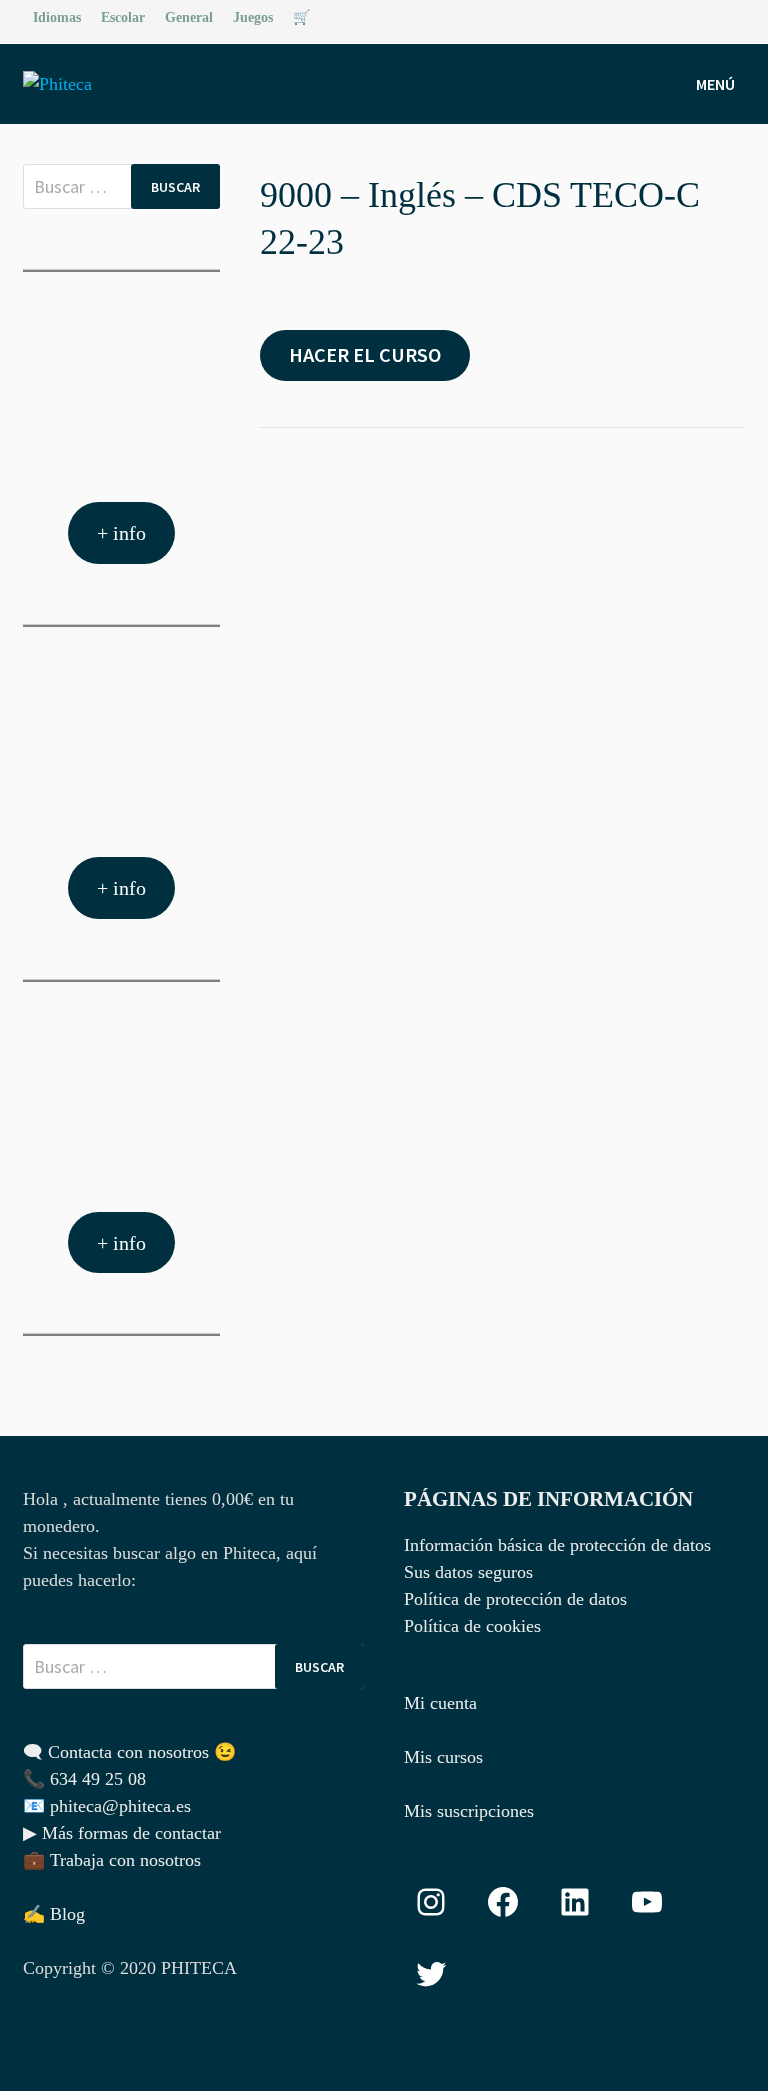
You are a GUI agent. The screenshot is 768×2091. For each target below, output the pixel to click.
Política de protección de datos (515, 1599)
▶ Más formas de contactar (122, 1833)
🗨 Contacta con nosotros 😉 (129, 1752)
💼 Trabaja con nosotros (112, 1860)
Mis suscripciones (469, 1811)
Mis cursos (443, 1757)
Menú (715, 84)
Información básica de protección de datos (557, 1545)
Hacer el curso (365, 355)
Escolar (123, 17)
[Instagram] (734, 16)
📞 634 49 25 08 (84, 1779)
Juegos (253, 17)
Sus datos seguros (468, 1572)
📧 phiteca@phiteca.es (107, 1806)
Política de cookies (472, 1626)
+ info (121, 533)
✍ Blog (54, 1914)
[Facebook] (711, 16)
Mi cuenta (440, 1703)
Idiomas (57, 17)
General (189, 17)
